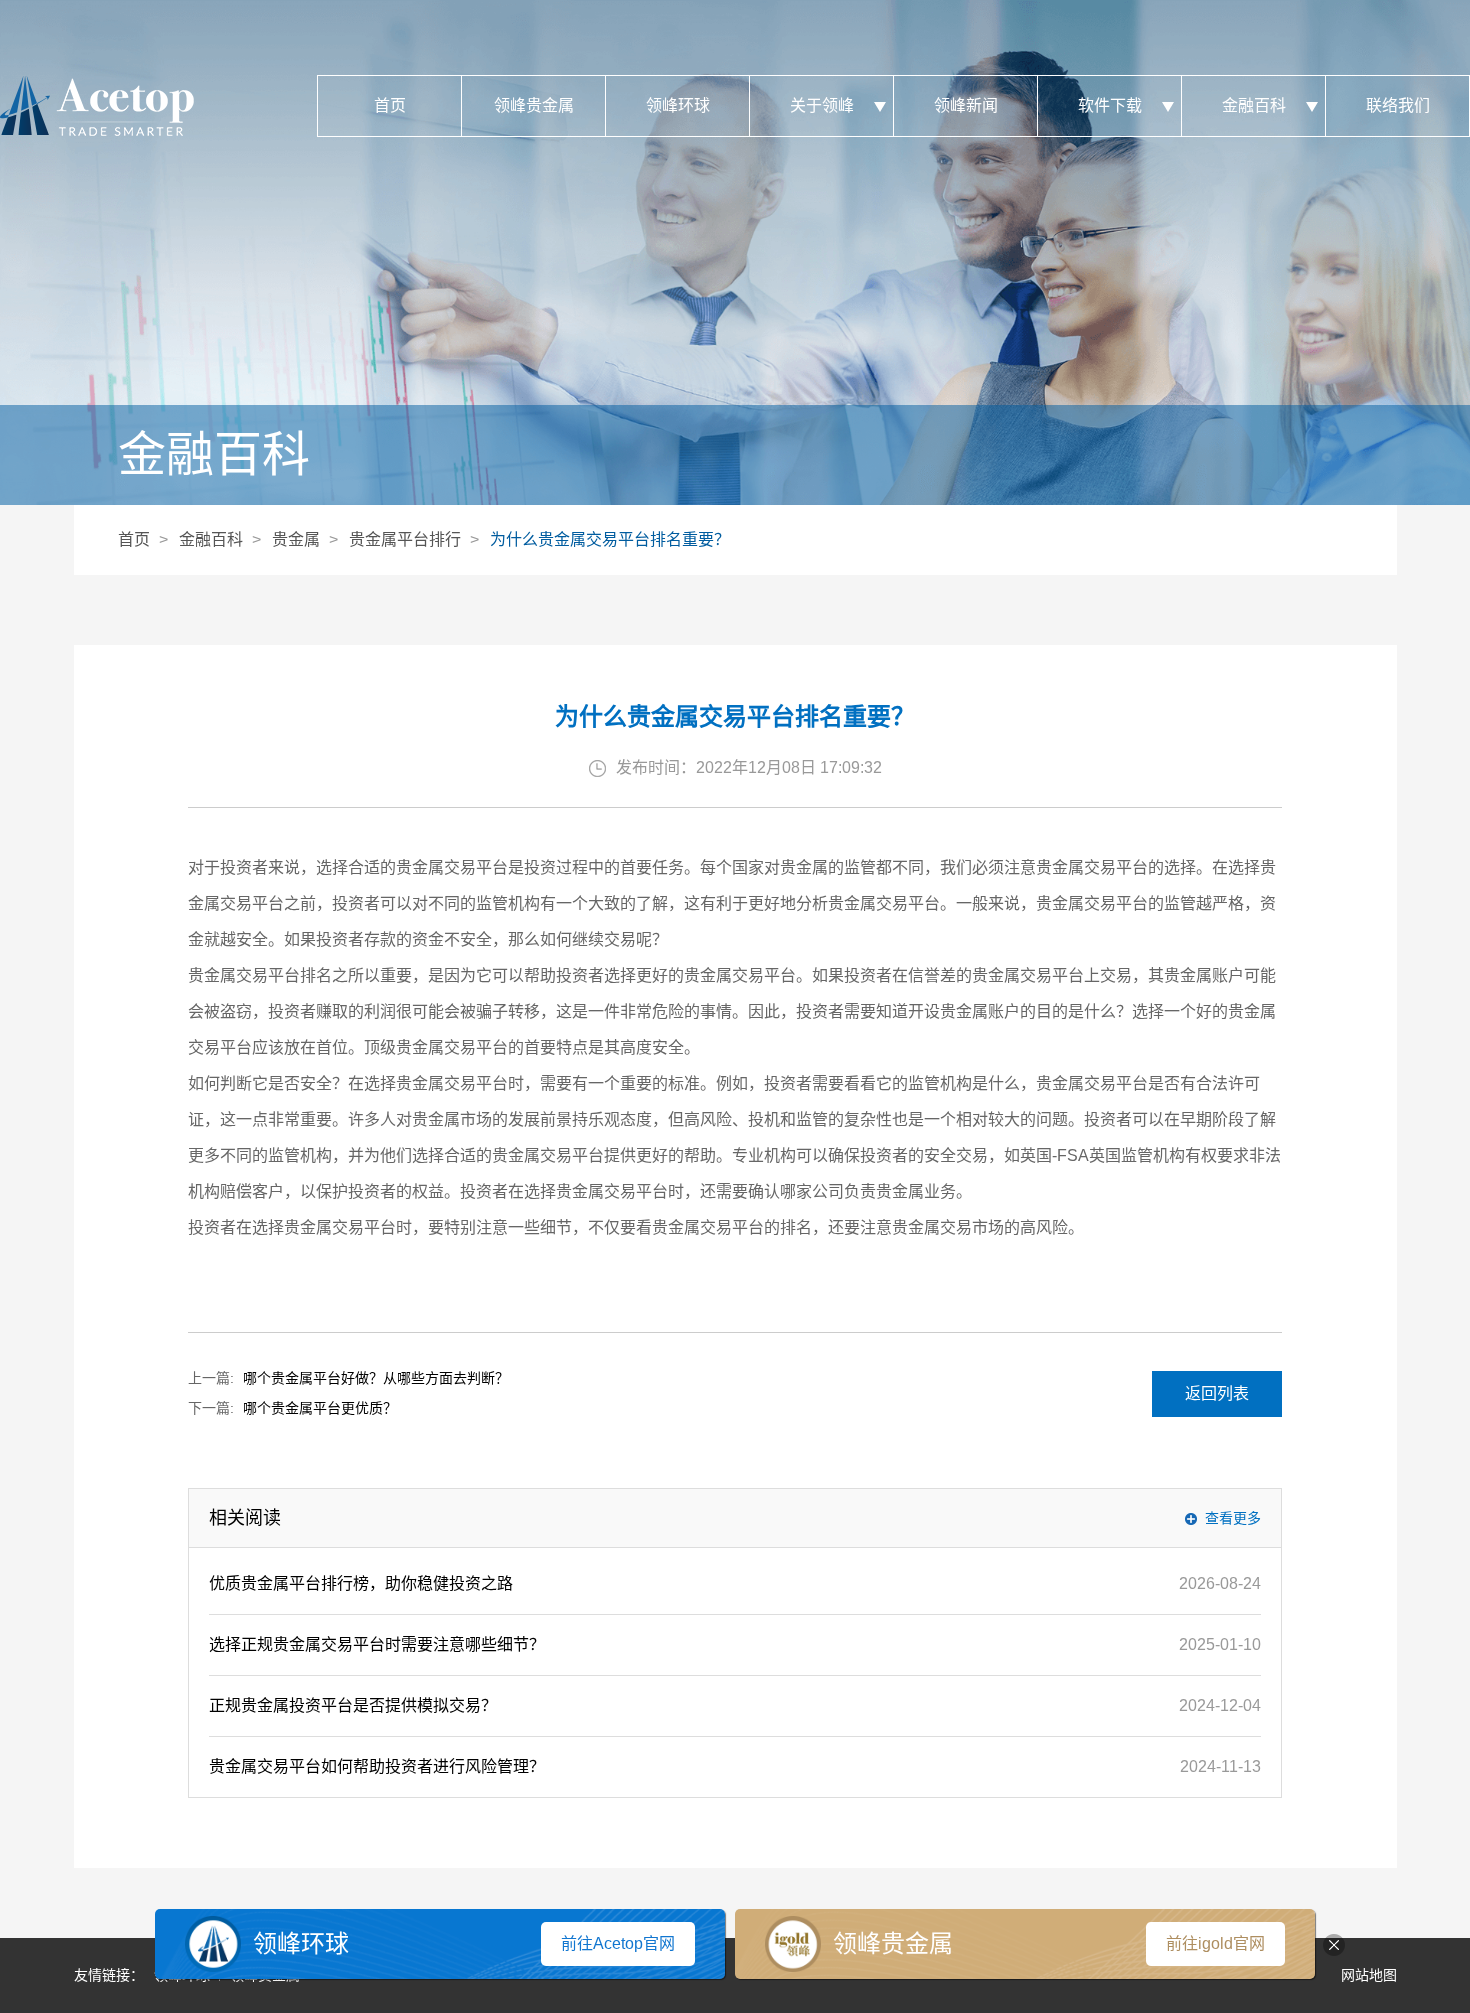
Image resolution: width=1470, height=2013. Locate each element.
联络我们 (1398, 105)
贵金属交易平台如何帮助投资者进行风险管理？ (377, 1766)
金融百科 (1254, 105)
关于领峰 (822, 105)
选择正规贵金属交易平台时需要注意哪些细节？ (377, 1644)
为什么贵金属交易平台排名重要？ (610, 539)
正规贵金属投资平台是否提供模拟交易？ (353, 1705)
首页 (390, 105)
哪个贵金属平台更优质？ (320, 1408)
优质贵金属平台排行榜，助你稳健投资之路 (361, 1583)
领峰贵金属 (534, 105)
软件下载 (1110, 105)
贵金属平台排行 (405, 539)
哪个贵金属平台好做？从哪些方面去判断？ (376, 1378)
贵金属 (296, 539)
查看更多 (1233, 1518)
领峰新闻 (966, 105)
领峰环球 (678, 105)
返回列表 (1217, 1393)
